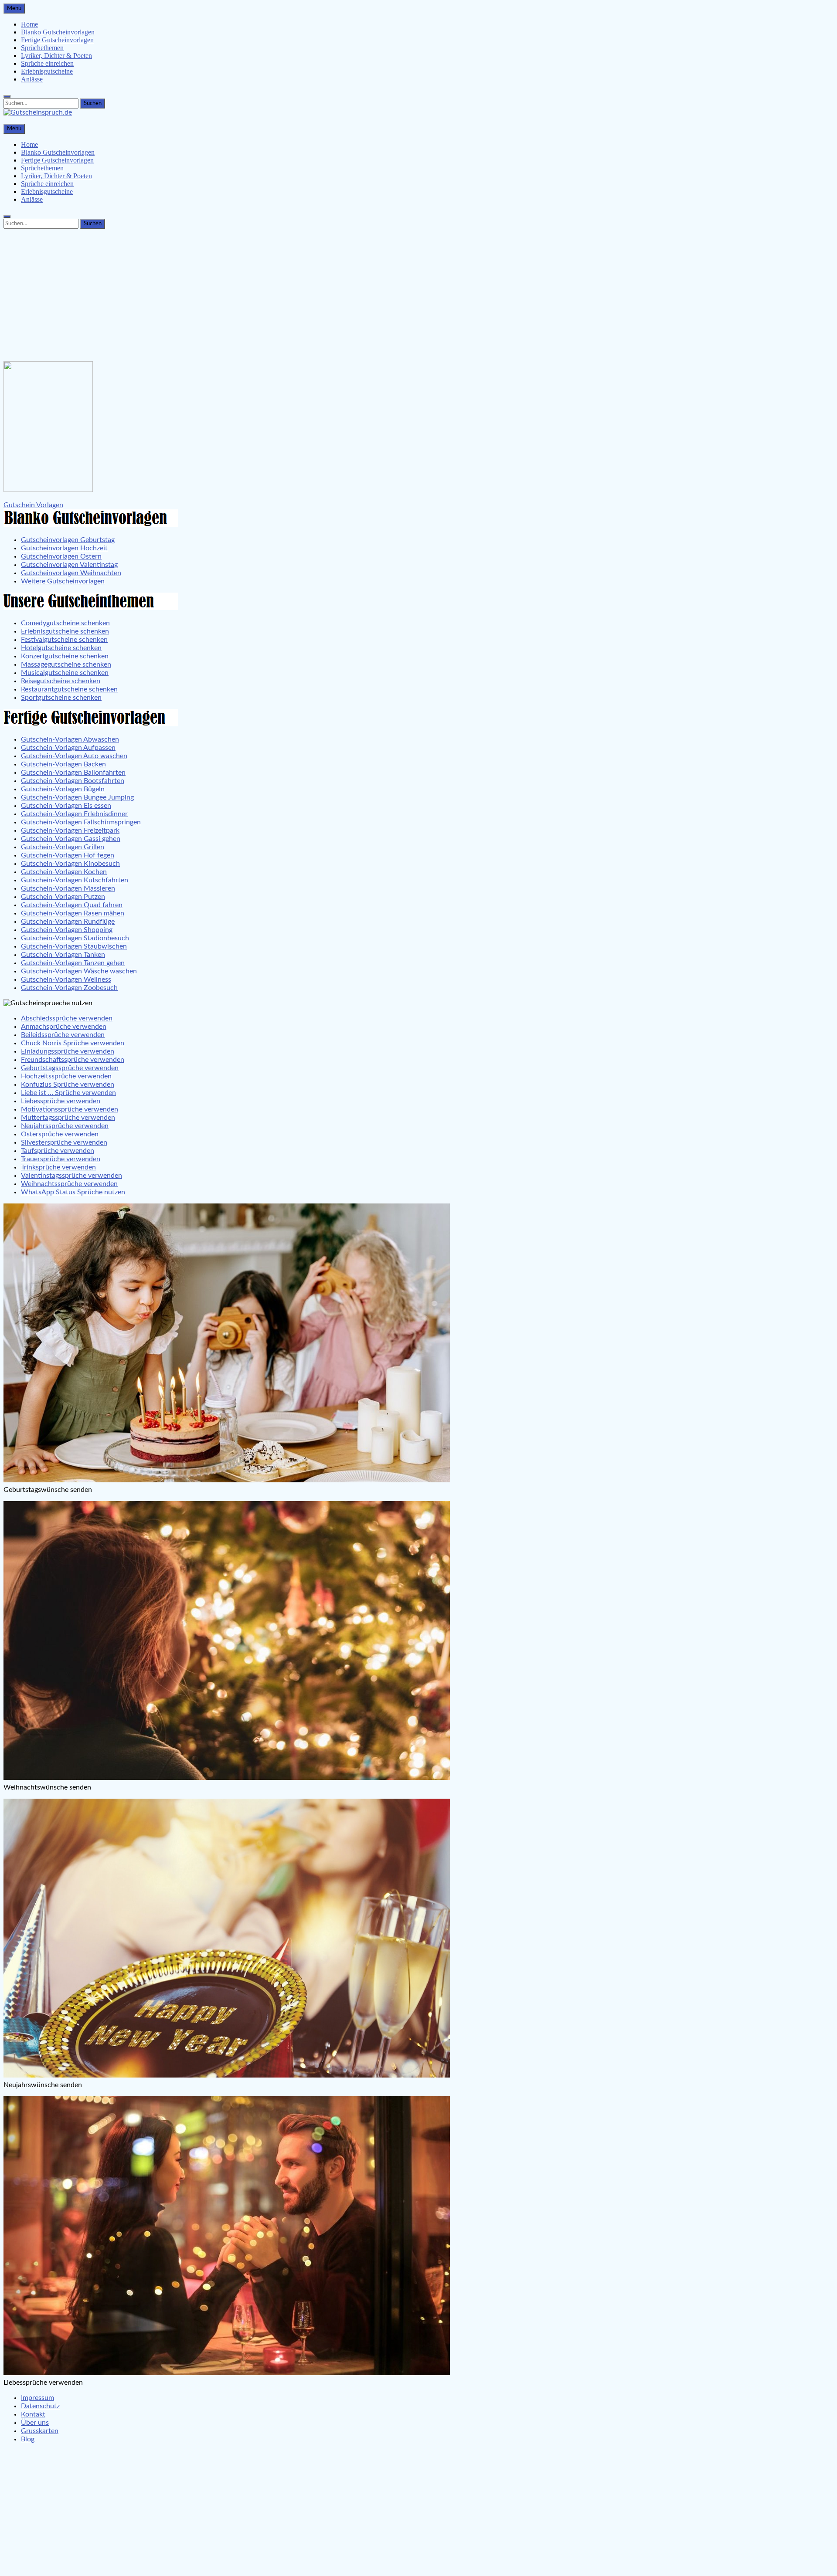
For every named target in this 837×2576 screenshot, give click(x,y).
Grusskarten (40, 2431)
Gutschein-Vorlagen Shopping (67, 930)
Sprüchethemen (42, 48)
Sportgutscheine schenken (61, 698)
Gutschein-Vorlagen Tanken (63, 955)
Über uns (35, 2423)
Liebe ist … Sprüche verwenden (68, 1093)
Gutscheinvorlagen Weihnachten (71, 573)
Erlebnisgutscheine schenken (65, 631)
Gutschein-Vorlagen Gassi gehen (71, 839)
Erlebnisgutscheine (47, 71)
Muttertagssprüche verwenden (68, 1118)
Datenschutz (40, 2406)
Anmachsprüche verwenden (64, 1027)
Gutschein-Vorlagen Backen (63, 764)
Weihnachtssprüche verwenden (69, 1184)
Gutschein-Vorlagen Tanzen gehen (73, 963)
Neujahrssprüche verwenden (65, 1126)
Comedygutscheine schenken (65, 623)
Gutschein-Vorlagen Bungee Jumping (77, 797)
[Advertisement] (418, 293)
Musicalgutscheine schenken (65, 673)
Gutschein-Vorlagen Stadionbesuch (75, 938)
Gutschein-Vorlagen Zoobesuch (69, 988)
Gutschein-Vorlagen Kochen (64, 872)
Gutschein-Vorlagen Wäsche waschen (79, 971)
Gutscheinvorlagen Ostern (61, 556)
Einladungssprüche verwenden (68, 1051)
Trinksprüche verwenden (58, 1167)
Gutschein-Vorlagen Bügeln (63, 789)
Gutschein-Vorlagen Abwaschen (70, 739)
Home (29, 24)
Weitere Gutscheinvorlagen (63, 581)
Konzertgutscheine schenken (65, 656)
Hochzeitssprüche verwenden (66, 1076)
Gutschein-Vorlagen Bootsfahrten (73, 781)
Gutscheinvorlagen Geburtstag (68, 540)
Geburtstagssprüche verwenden (70, 1068)
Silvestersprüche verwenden (64, 1142)
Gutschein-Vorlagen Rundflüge (68, 922)
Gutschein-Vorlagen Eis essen (66, 806)
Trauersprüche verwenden (61, 1159)
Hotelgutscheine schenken (61, 648)
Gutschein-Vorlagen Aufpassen (68, 748)
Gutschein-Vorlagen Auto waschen (74, 756)
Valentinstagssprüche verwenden (71, 1176)
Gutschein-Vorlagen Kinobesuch (70, 864)
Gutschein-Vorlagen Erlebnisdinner (74, 814)
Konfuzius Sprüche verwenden (68, 1085)
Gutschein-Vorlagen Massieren (68, 888)
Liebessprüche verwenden (61, 1101)
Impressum (37, 2398)
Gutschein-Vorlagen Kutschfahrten (75, 880)
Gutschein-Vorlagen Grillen (63, 847)
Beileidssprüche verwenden (63, 1035)
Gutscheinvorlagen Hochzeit (64, 548)
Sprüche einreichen (47, 63)
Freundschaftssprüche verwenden (73, 1060)
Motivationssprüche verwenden (70, 1109)
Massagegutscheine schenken (66, 664)
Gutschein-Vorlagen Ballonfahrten (73, 773)
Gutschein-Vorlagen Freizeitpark (70, 830)
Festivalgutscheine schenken (64, 640)
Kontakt (33, 2414)
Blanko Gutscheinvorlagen (58, 32)
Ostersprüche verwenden (60, 1134)
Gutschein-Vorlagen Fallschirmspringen (81, 822)
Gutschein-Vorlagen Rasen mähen (73, 913)
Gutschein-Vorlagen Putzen (63, 897)
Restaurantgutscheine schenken (69, 689)
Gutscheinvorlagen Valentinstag (69, 565)
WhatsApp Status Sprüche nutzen (73, 1192)
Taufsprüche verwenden (58, 1151)
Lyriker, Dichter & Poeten (56, 56)
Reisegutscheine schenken (61, 681)
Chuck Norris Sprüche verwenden (73, 1043)
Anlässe (32, 79)
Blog (28, 2439)
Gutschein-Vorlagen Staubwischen (74, 946)
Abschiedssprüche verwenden (67, 1018)
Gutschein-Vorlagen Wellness (66, 980)
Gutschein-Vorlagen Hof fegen (68, 855)
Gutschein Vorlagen (33, 505)
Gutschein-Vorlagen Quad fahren (72, 905)
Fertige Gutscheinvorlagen (57, 40)
